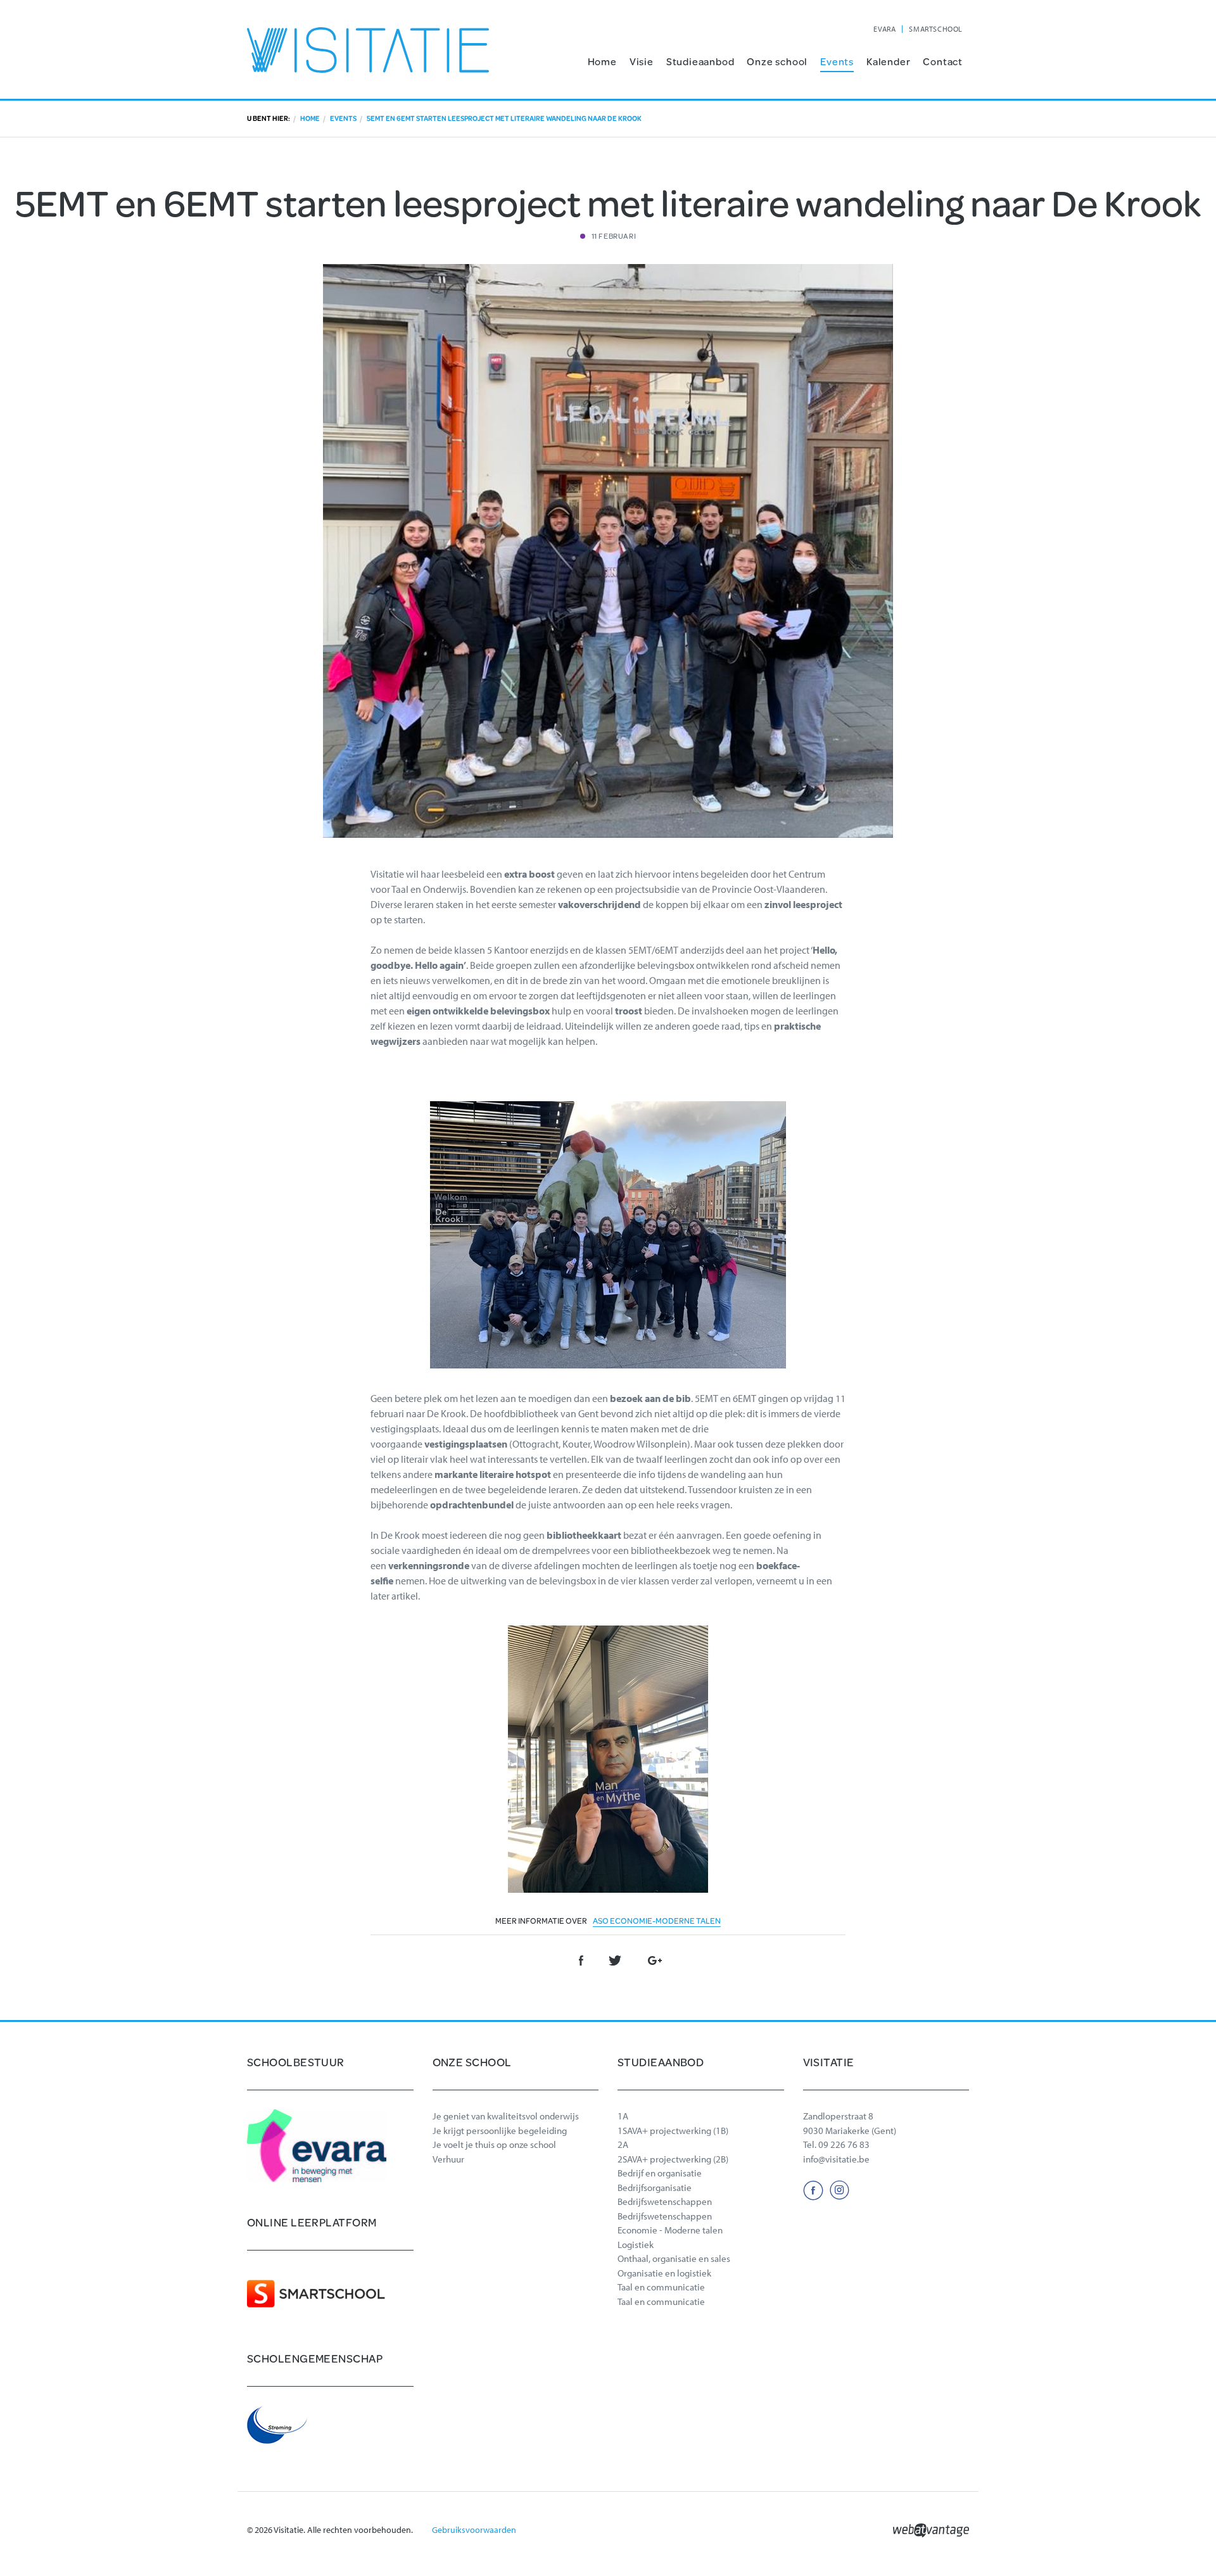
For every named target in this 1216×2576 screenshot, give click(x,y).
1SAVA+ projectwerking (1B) (673, 2131)
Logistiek (636, 2245)
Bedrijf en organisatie (660, 2173)
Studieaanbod (700, 61)
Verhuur (448, 2159)
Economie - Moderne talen (670, 2230)
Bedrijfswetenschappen (665, 2201)
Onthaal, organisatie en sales (674, 2258)
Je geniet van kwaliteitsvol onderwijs (506, 2116)
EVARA (884, 29)
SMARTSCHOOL (936, 29)
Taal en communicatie (661, 2287)
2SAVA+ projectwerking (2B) (673, 2159)
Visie (642, 61)
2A (623, 2144)
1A (623, 2116)
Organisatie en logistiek (664, 2273)
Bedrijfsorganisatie (655, 2188)
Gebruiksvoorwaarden (474, 2530)
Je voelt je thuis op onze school (494, 2144)
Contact (943, 61)
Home (602, 61)
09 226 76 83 (844, 2144)
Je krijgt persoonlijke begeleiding (500, 2131)
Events (837, 61)
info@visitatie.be (836, 2159)
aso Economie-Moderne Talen (657, 1921)
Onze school (777, 61)
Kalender (888, 61)
